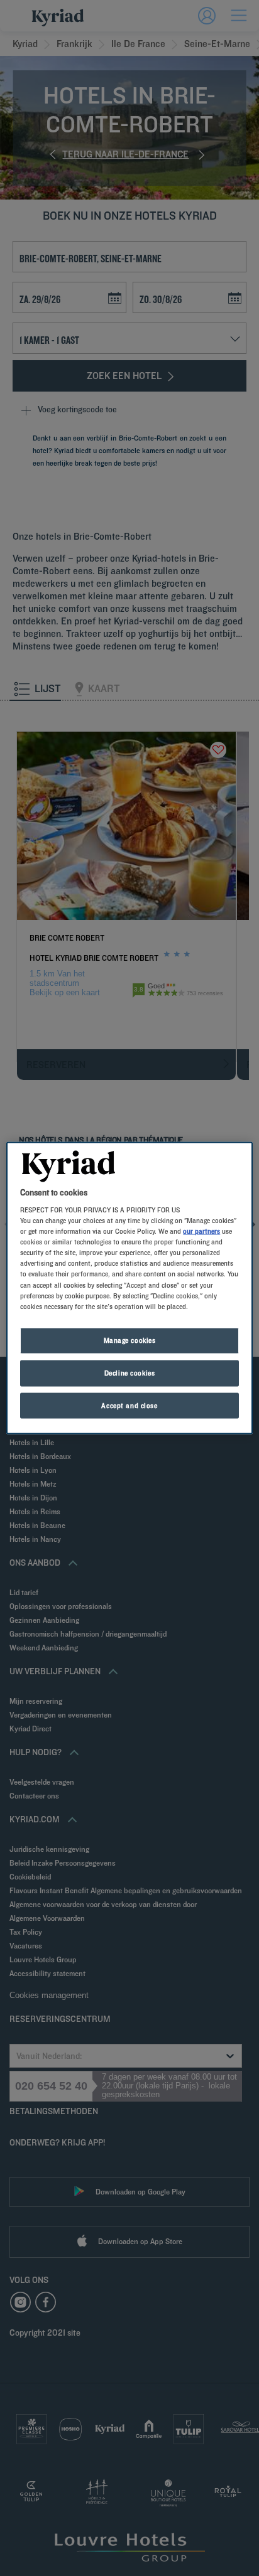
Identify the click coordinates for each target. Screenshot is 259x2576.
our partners (201, 1231)
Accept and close (129, 1405)
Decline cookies (130, 1372)
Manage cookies (130, 1340)
